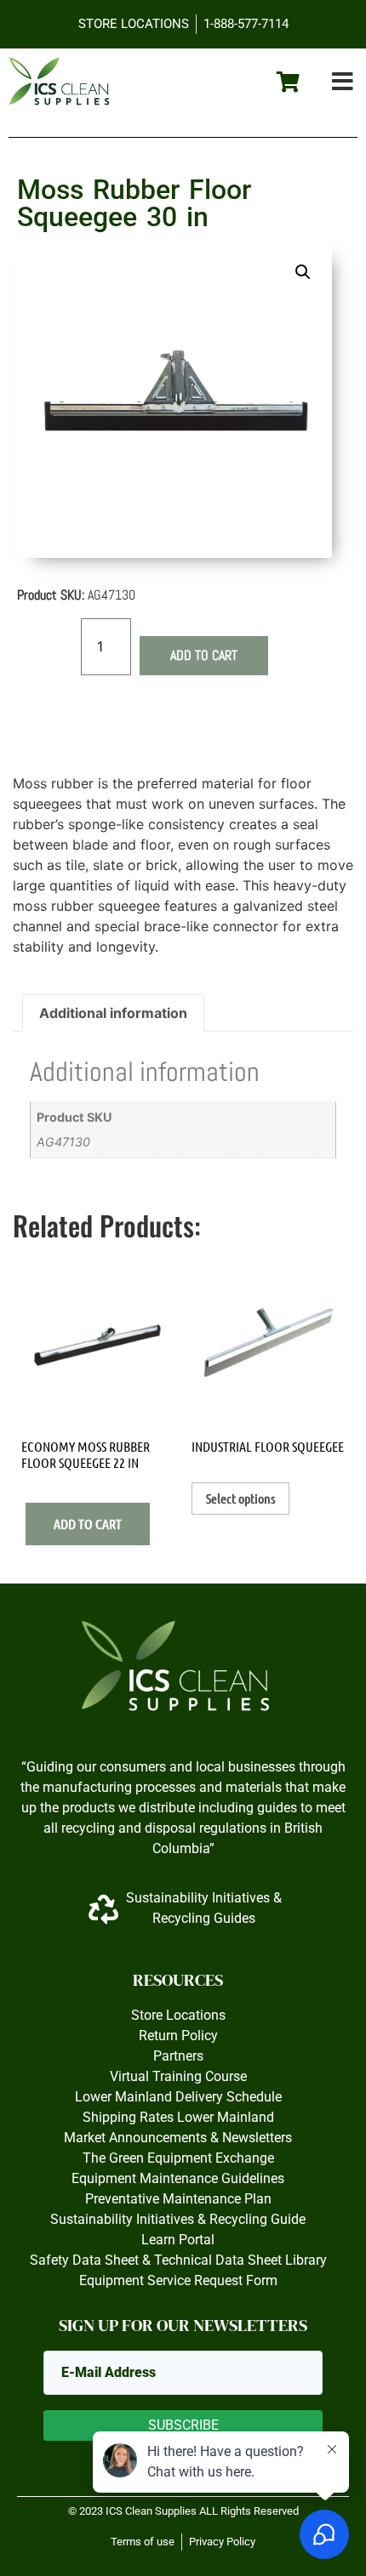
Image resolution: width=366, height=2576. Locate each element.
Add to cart (204, 655)
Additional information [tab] (113, 1013)
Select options (240, 1498)
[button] (343, 82)
